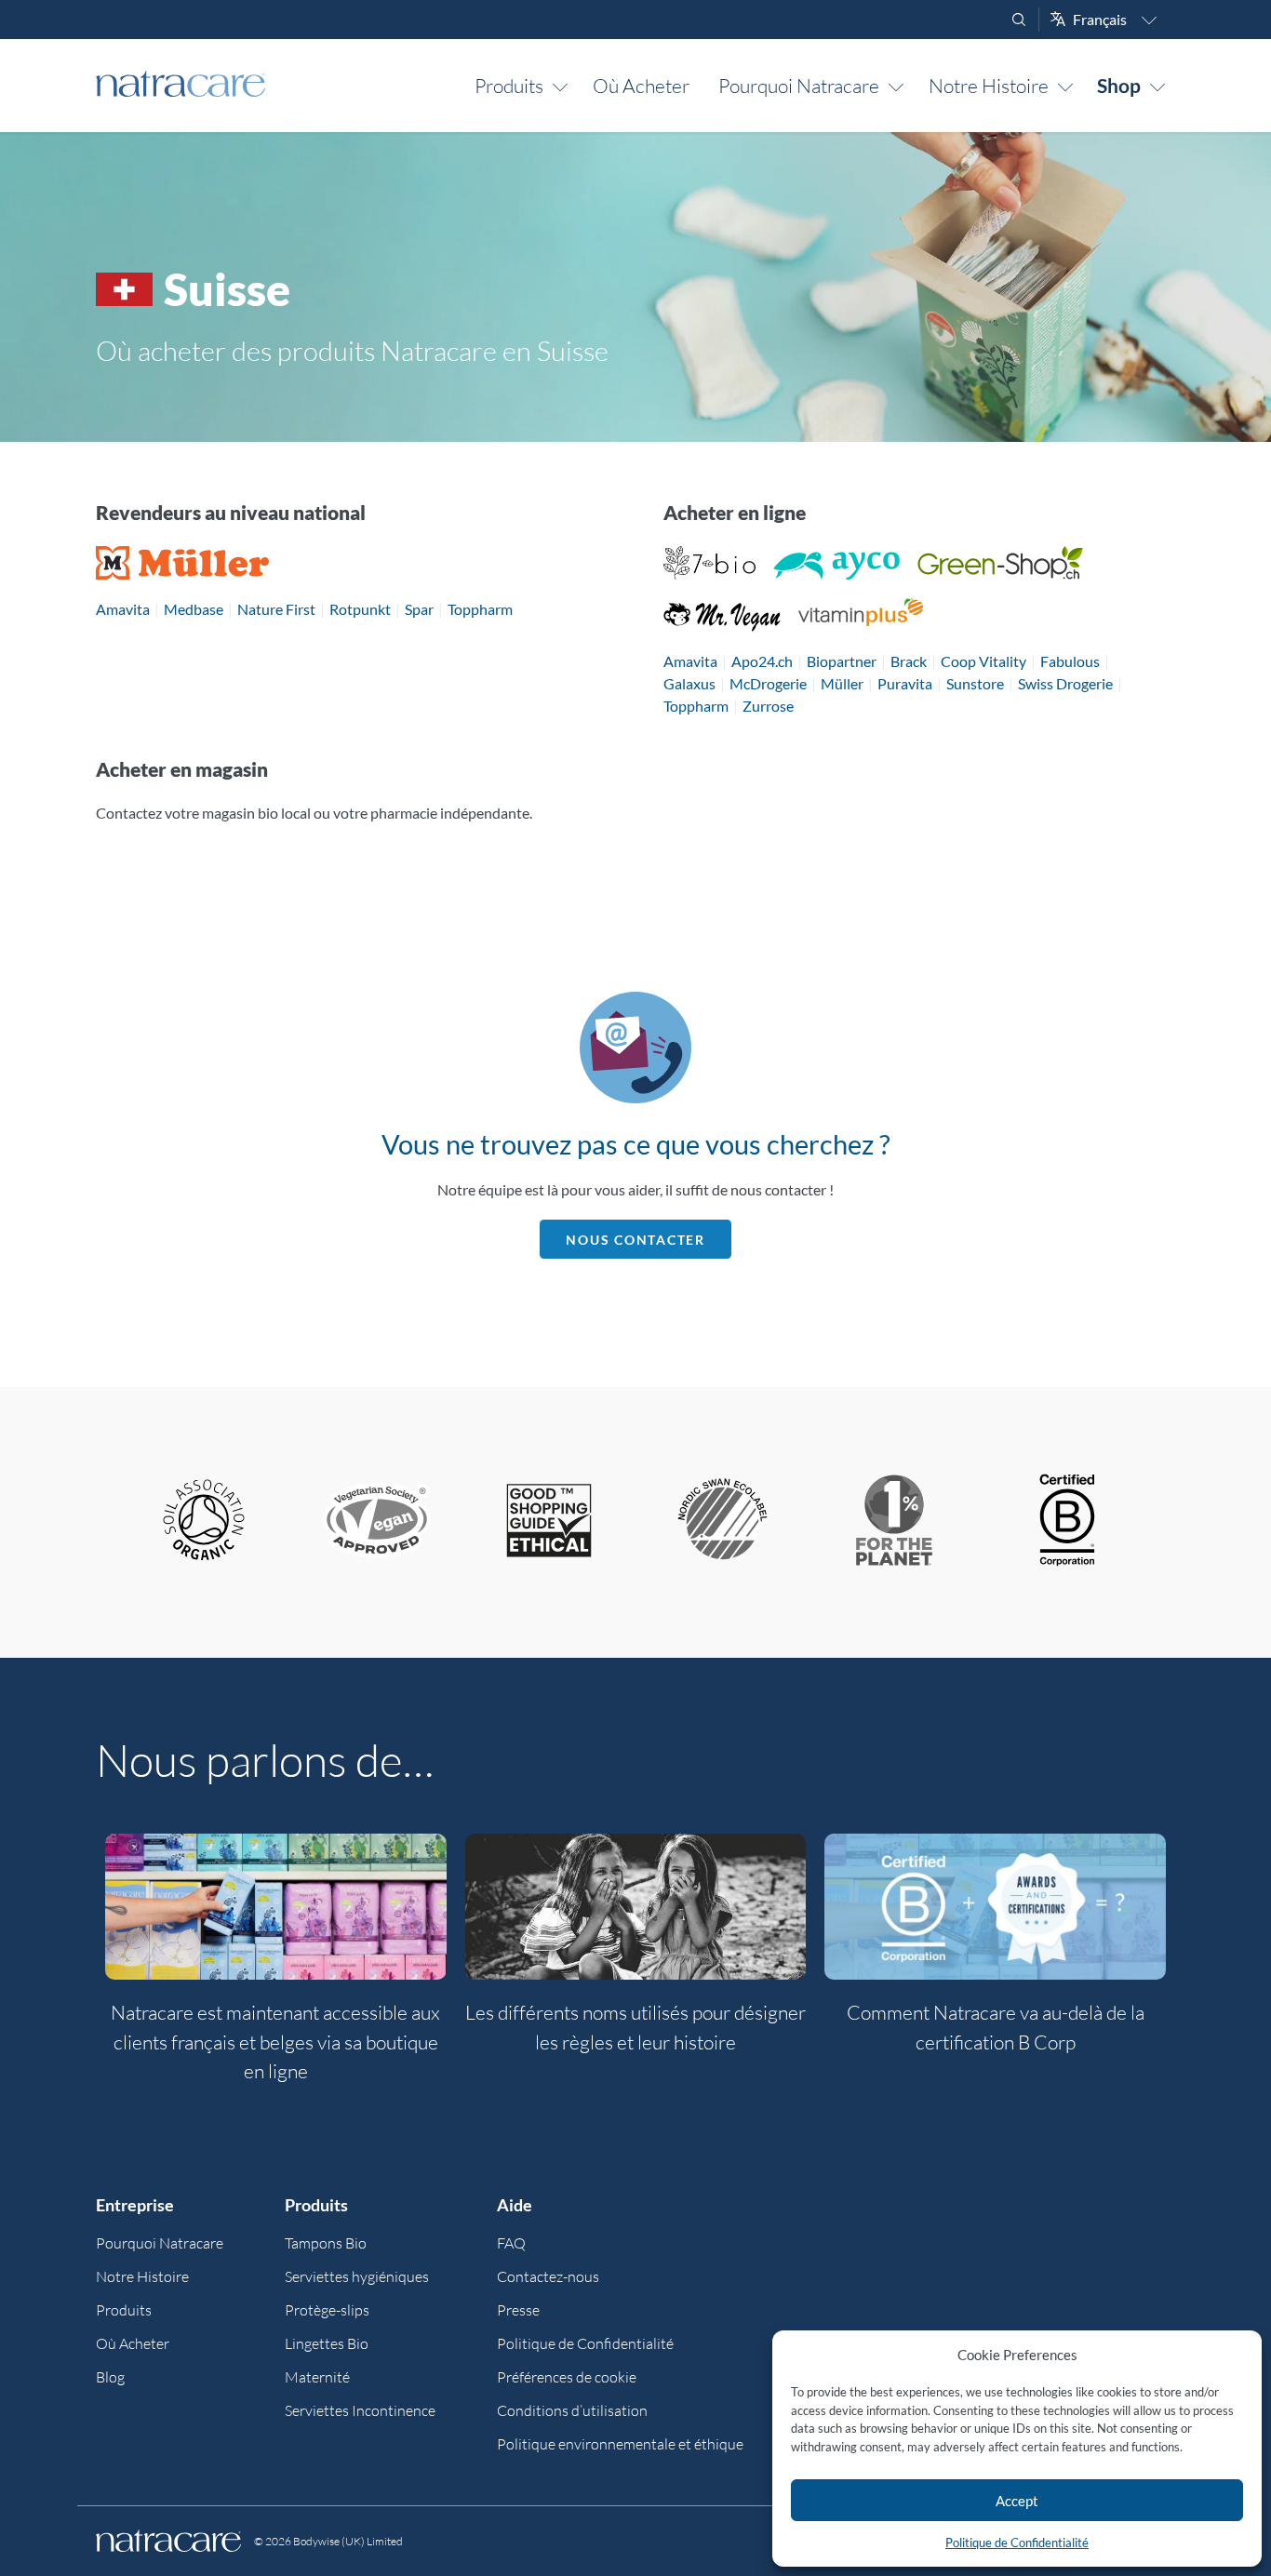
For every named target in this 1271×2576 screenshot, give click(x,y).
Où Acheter (641, 86)
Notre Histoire (989, 86)
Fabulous (1070, 661)
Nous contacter (635, 1240)
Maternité (317, 2377)
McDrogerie (768, 683)
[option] (276, 1969)
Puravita (905, 683)
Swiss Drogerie (1065, 683)
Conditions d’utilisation (572, 2410)
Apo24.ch (762, 661)
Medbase (194, 609)
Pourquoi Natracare (799, 86)
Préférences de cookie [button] (567, 2377)
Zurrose (768, 706)
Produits (509, 86)
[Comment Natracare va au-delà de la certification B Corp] (995, 1907)
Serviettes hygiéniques (357, 2276)
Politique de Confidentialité (1017, 2543)
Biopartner (842, 661)
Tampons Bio (326, 2243)
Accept (1017, 2501)
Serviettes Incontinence (360, 2410)
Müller (842, 683)
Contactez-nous (548, 2276)
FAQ (511, 2243)
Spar (419, 609)
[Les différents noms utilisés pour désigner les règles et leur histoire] (636, 1907)
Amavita (123, 609)
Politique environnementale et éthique (620, 2444)
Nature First (276, 609)
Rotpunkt (360, 609)
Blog (110, 2377)
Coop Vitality (983, 661)
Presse (518, 2310)
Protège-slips (327, 2310)
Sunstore (975, 683)
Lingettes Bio (327, 2343)
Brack (909, 661)
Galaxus (689, 683)
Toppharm (480, 609)
